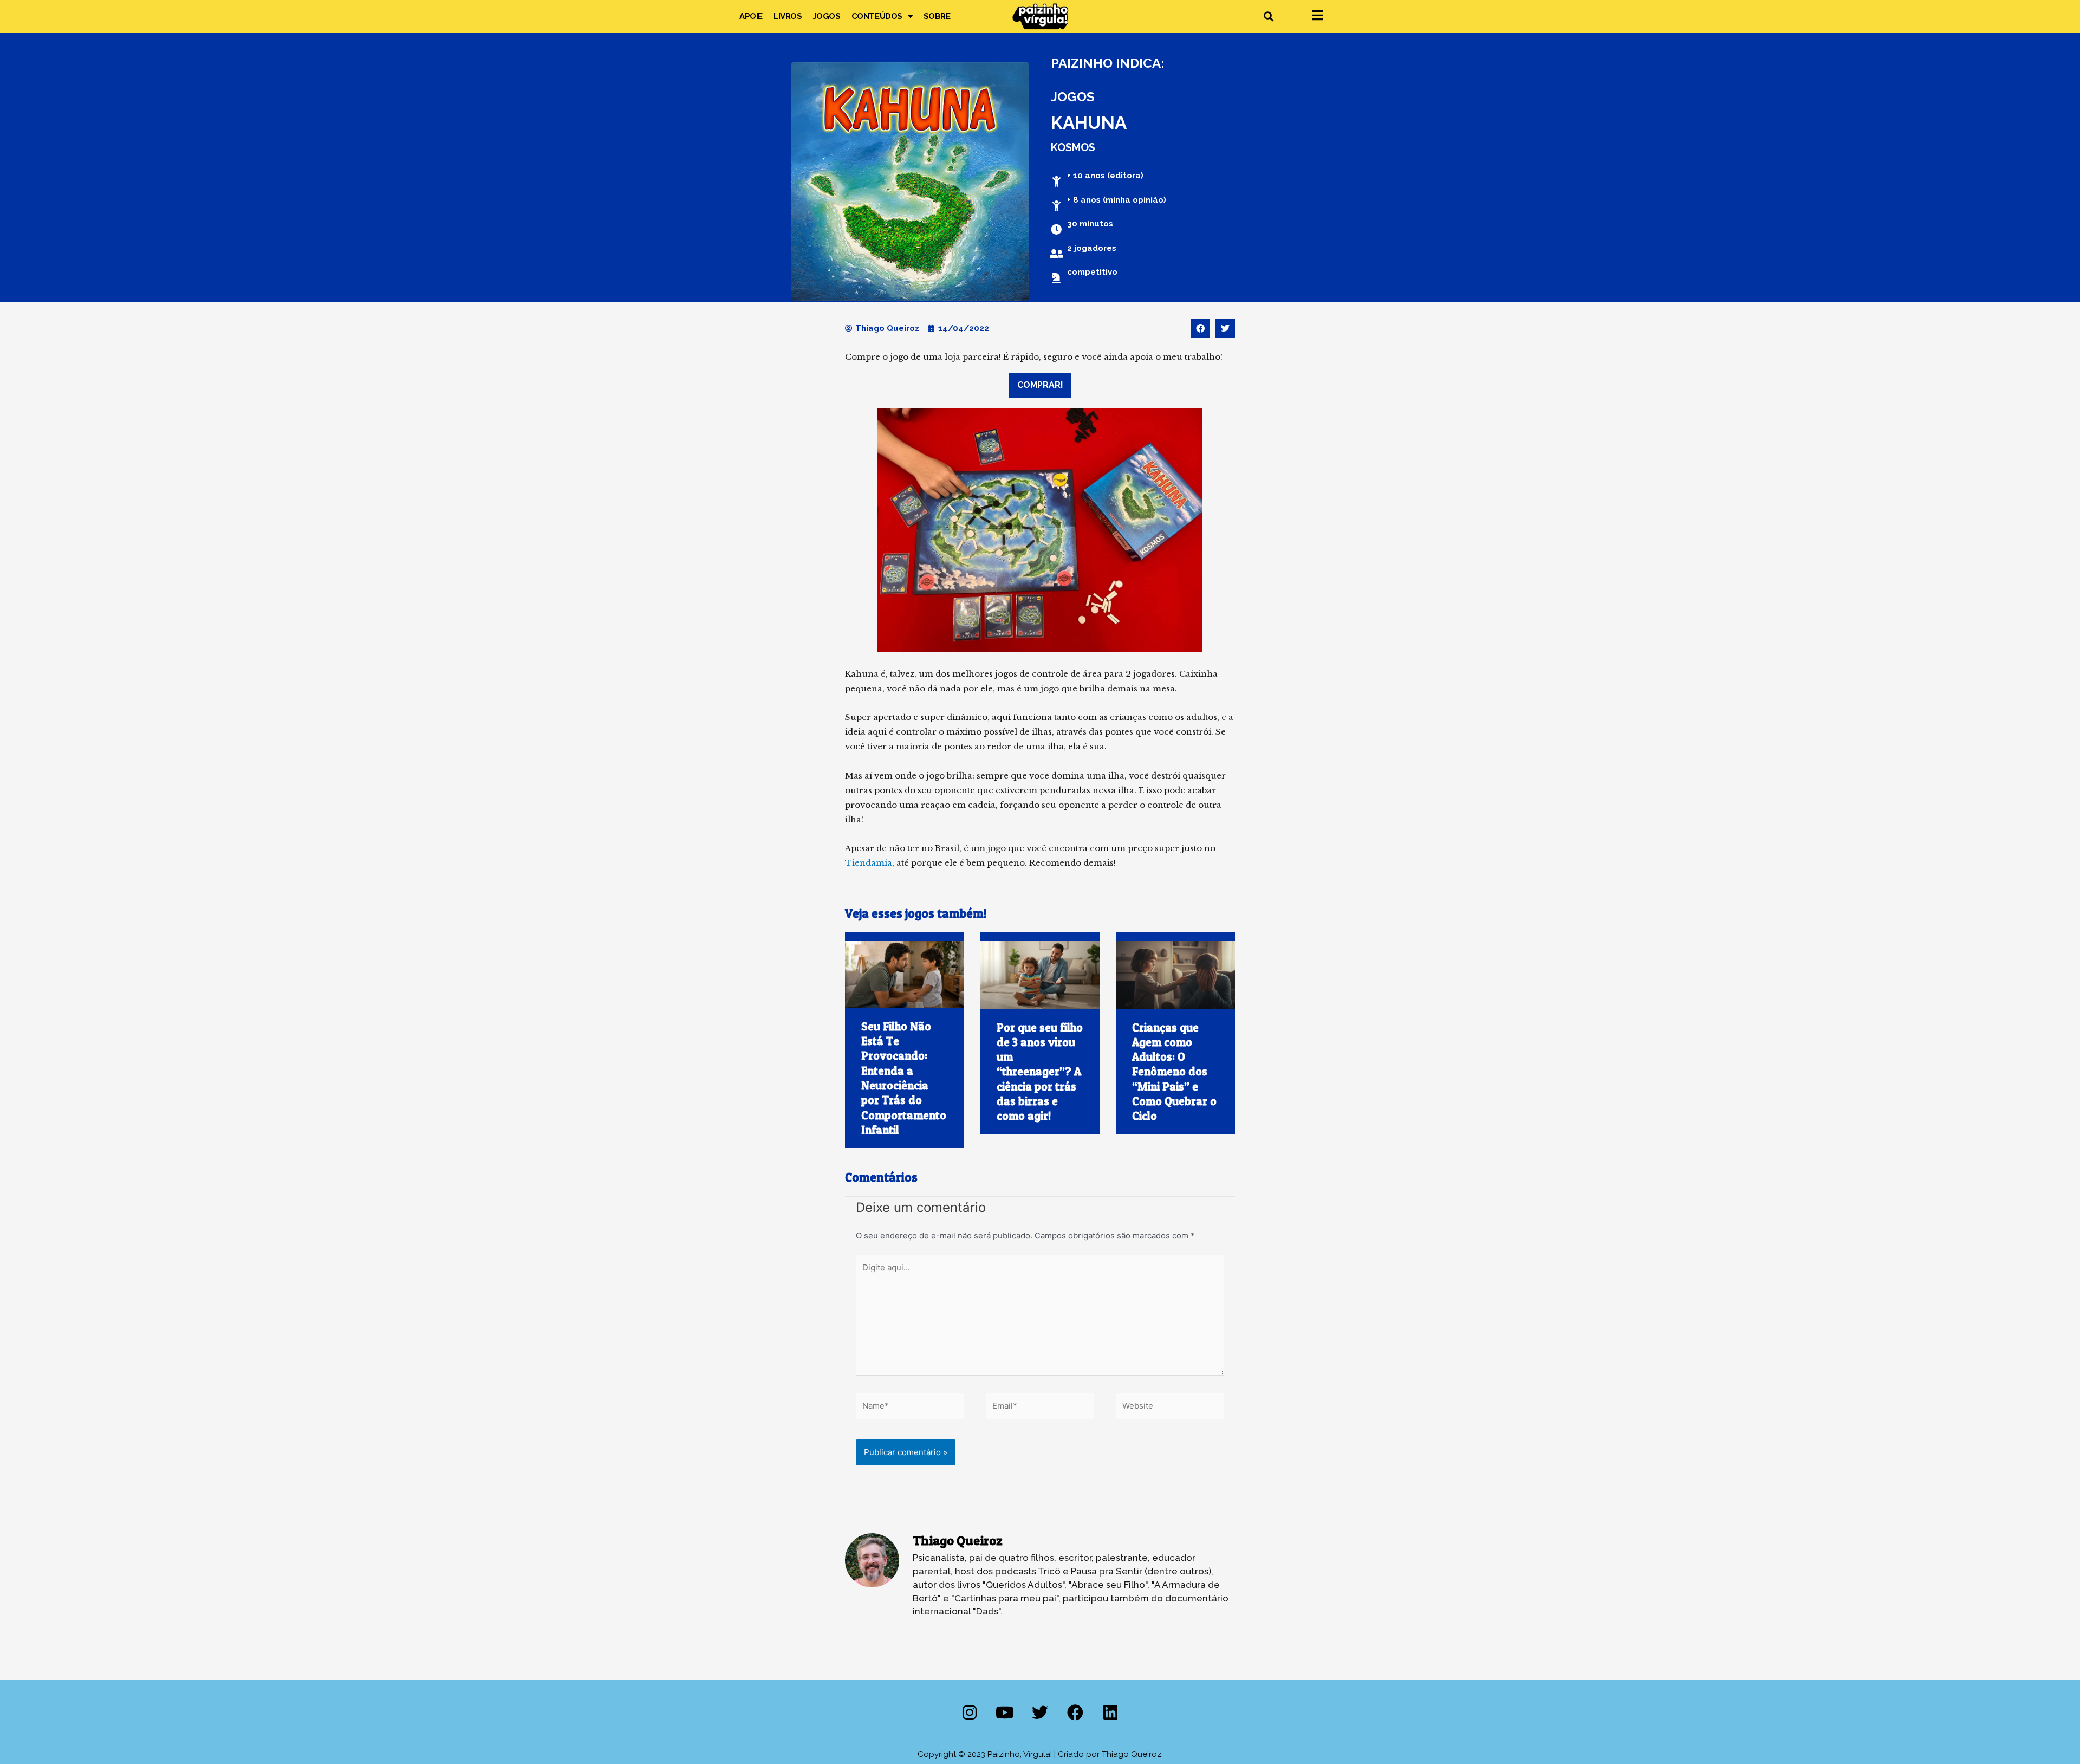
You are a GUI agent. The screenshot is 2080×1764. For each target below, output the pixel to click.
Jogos (827, 16)
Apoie (751, 16)
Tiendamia (869, 863)
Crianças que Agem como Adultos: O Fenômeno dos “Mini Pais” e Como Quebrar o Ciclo (1174, 1072)
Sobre (937, 16)
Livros (788, 16)
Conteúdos (877, 16)
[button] (1268, 17)
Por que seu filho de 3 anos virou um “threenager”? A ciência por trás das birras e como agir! (1040, 1072)
